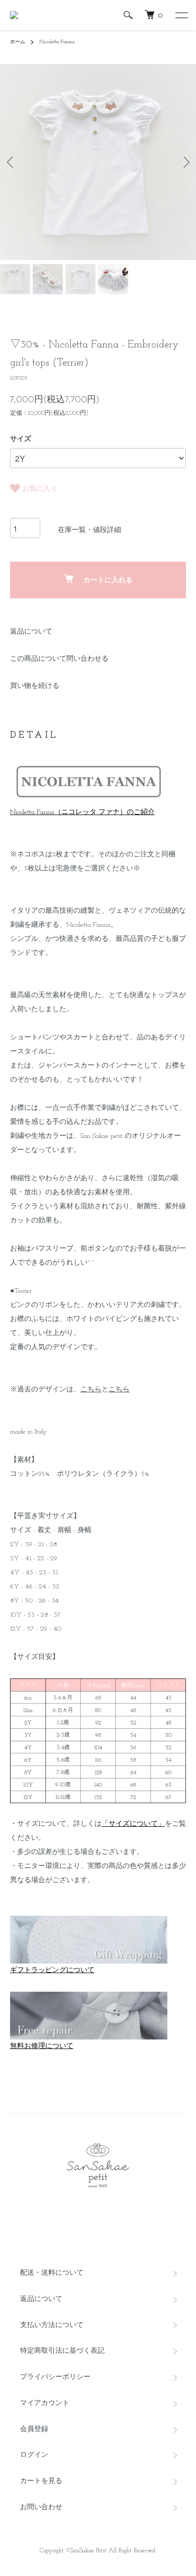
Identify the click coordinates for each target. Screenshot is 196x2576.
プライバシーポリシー (55, 2377)
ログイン (34, 2455)
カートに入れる (108, 581)
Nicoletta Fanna (57, 42)
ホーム (18, 42)
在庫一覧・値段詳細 (89, 530)
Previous (11, 162)
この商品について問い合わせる (59, 659)
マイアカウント (45, 2403)
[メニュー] (181, 15)
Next (185, 162)
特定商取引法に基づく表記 (62, 2351)
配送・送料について (52, 2273)
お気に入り (39, 489)
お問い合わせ (41, 2507)
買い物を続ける (35, 686)
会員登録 (34, 2429)
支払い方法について (52, 2325)
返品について (31, 632)
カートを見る (41, 2481)
